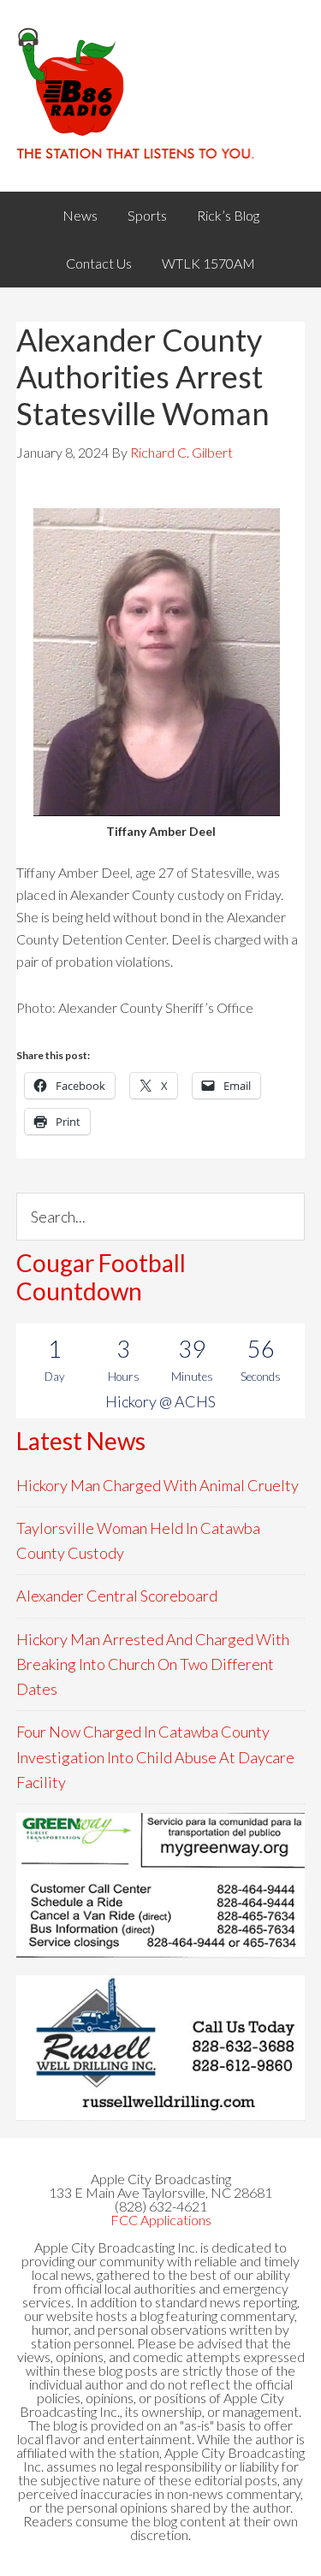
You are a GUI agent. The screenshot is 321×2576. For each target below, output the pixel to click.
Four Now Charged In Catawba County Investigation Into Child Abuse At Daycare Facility (155, 1757)
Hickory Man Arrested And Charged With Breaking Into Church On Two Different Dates (153, 1664)
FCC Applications (161, 2220)
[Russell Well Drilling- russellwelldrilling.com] (161, 2048)
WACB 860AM (161, 96)
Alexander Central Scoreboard (117, 1596)
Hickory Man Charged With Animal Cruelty (158, 1485)
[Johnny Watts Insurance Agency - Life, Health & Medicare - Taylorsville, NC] (161, 1885)
